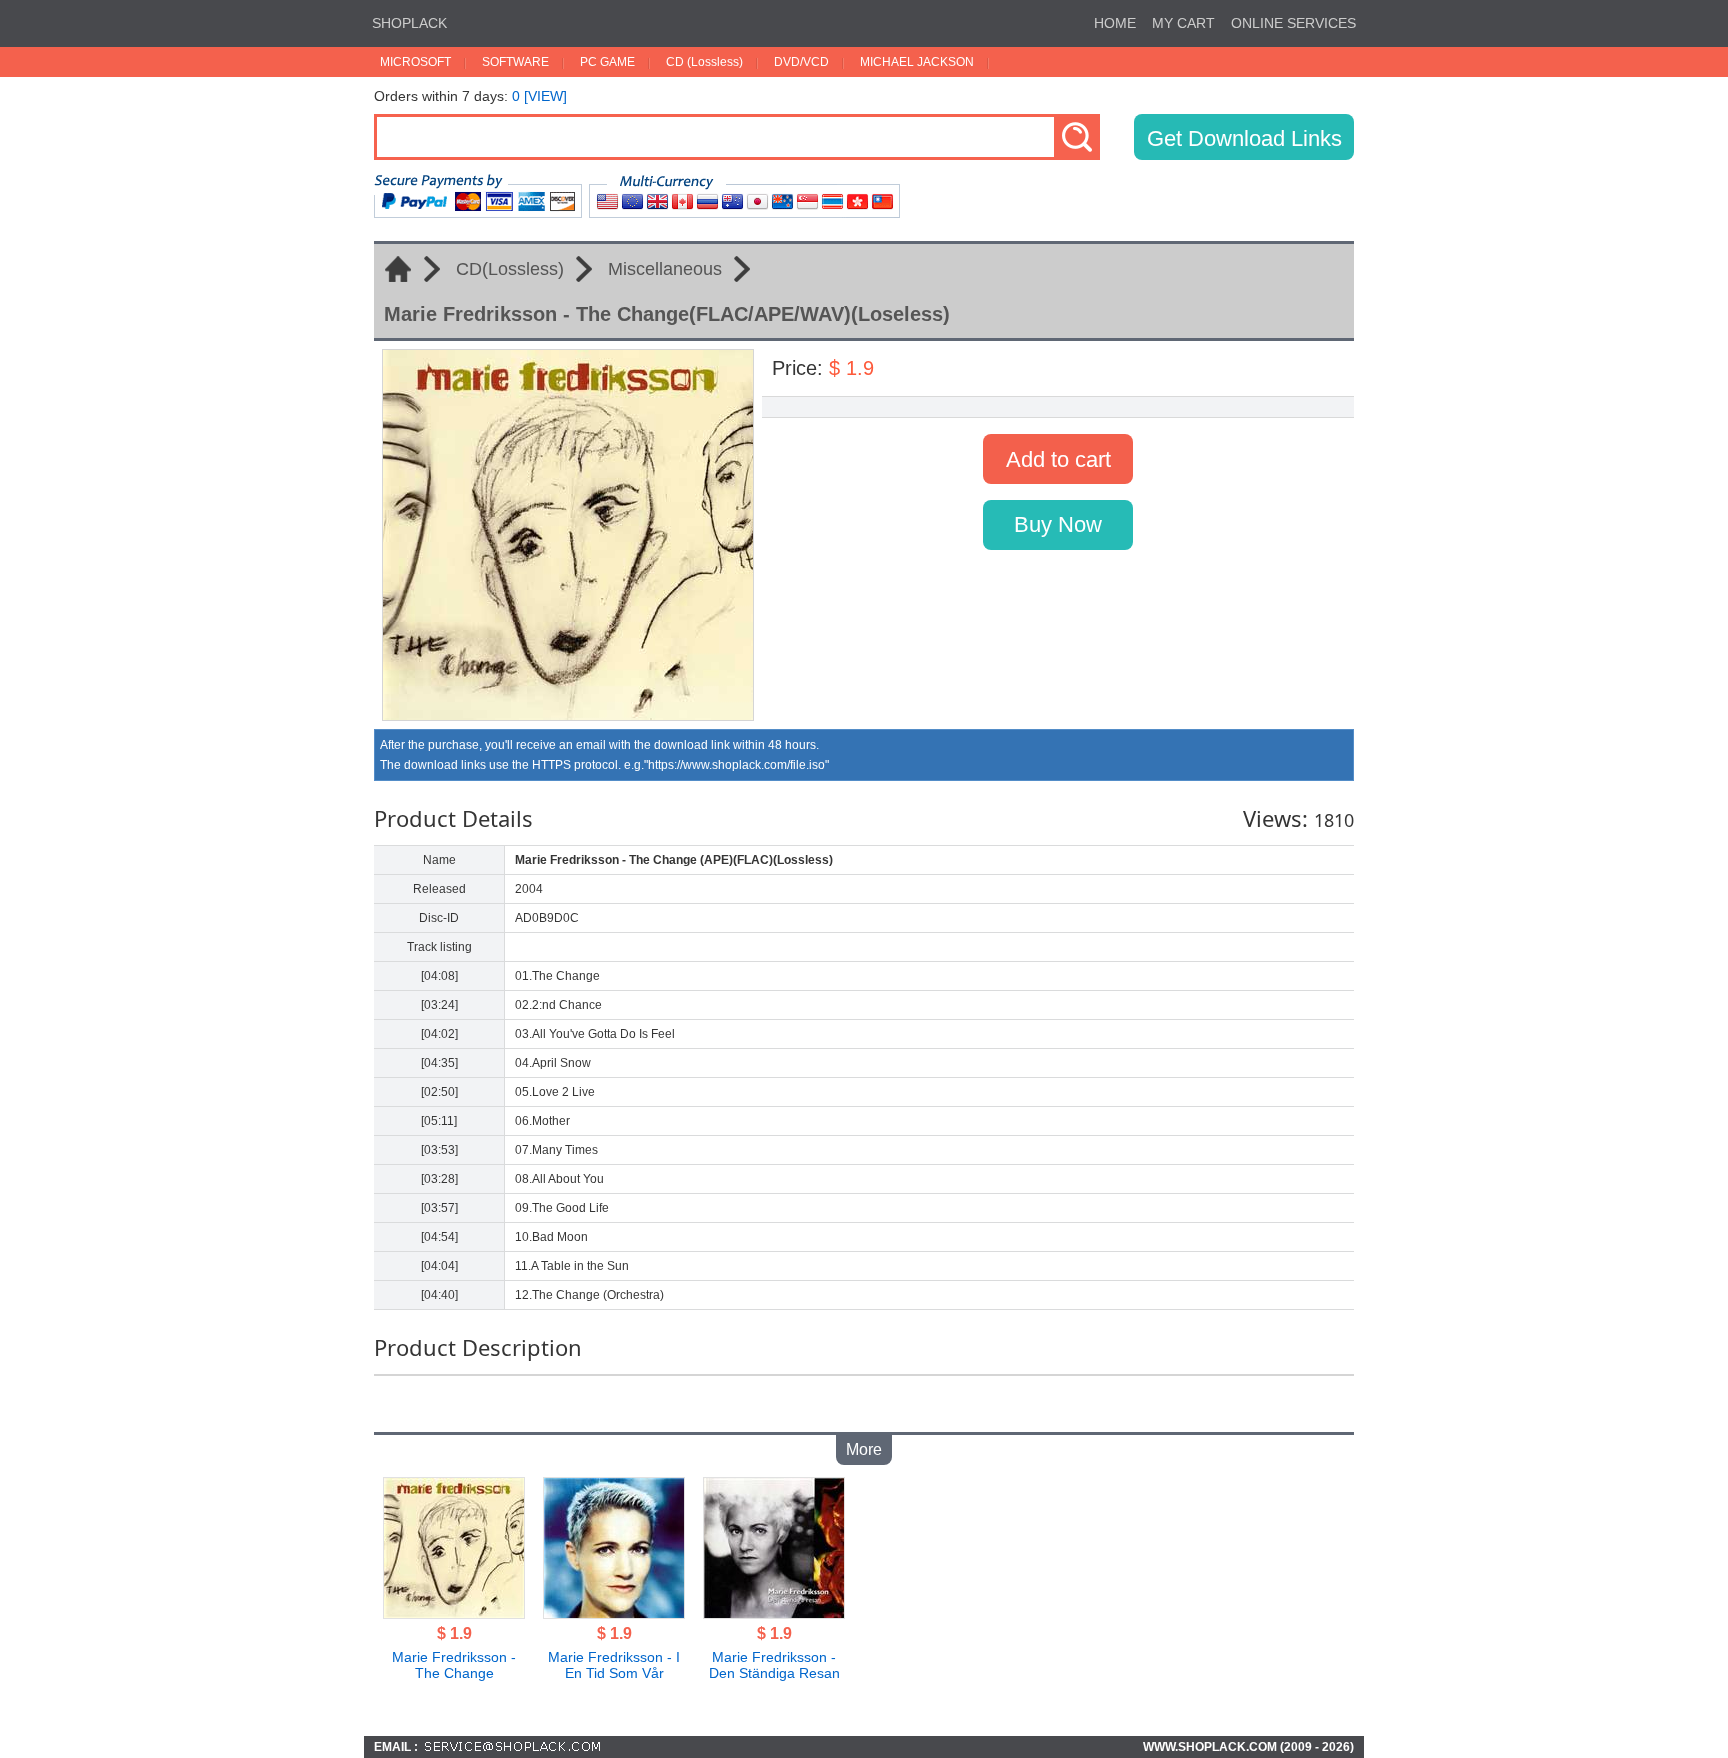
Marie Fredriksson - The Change (454, 1665)
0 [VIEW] (539, 96)
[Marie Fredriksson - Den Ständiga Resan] (774, 1613)
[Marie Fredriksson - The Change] (454, 1613)
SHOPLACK (409, 23)
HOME (1115, 23)
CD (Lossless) (704, 62)
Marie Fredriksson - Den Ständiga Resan (774, 1665)
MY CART (1183, 23)
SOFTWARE (515, 62)
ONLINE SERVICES (1293, 23)
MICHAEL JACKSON (917, 62)
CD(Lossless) (510, 269)
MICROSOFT (415, 62)
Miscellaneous (665, 269)
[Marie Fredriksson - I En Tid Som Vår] (614, 1613)
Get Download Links (1244, 138)
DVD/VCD (801, 62)
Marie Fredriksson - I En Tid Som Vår (614, 1665)
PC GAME (607, 62)
